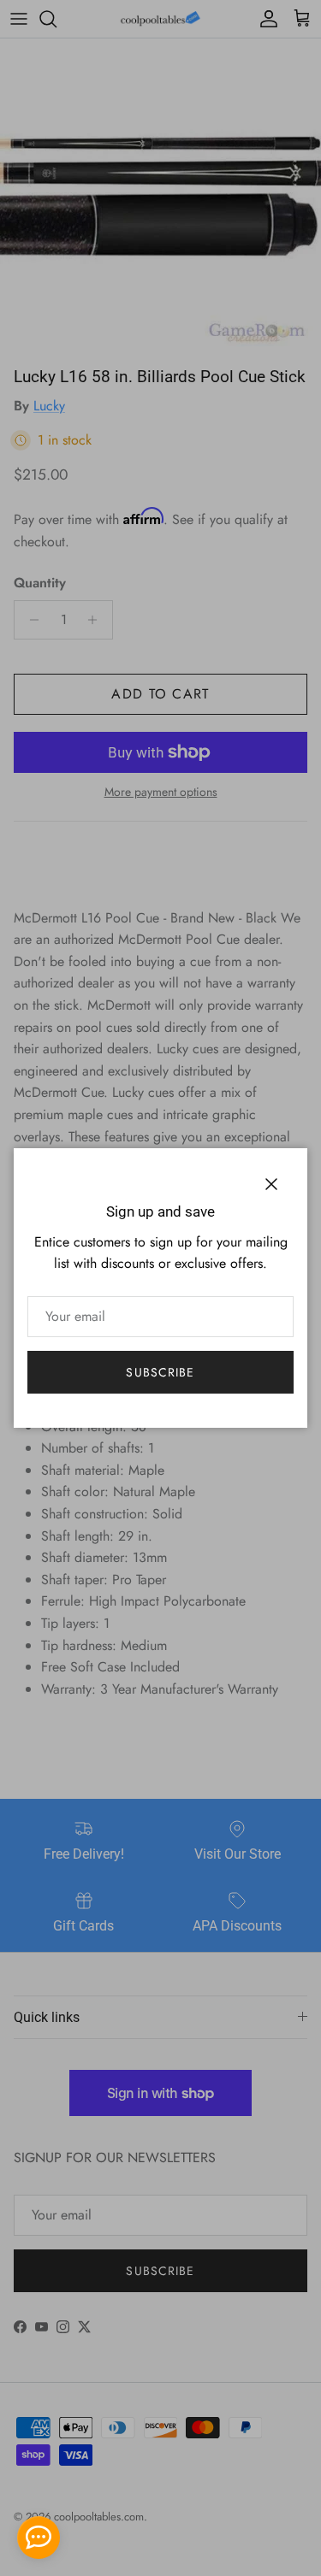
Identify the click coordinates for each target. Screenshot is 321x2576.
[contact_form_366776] (39, 2538)
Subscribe (160, 1372)
